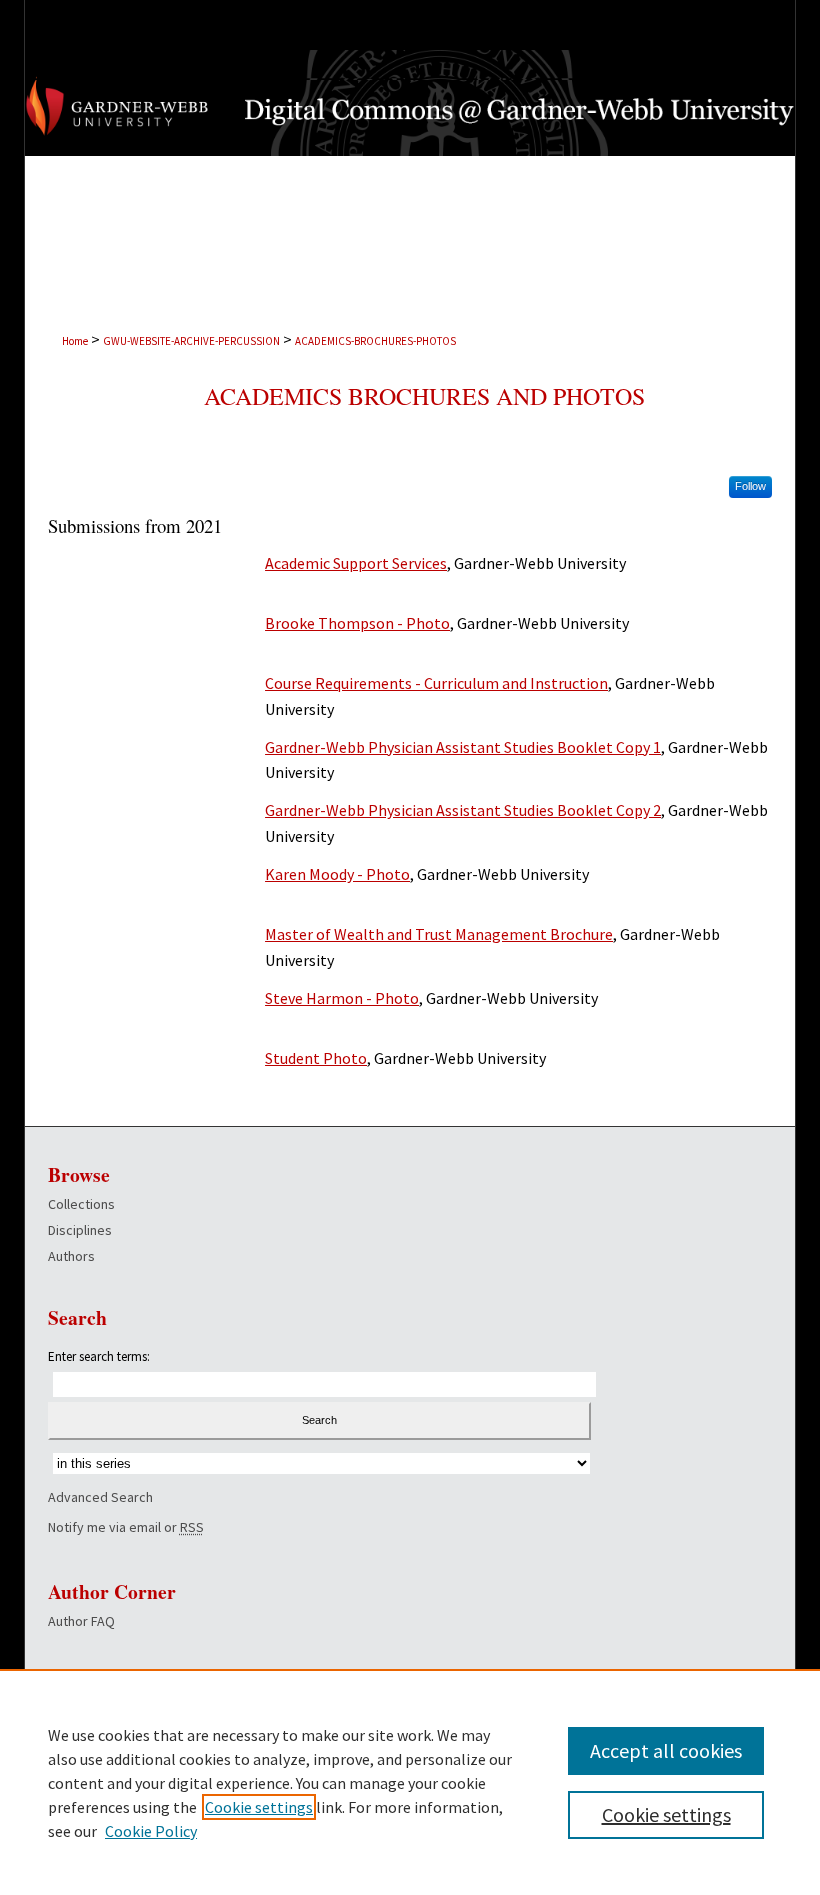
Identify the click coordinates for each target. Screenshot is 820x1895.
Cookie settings (259, 1807)
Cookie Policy (151, 1831)
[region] (410, 1782)
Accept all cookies (666, 1750)
